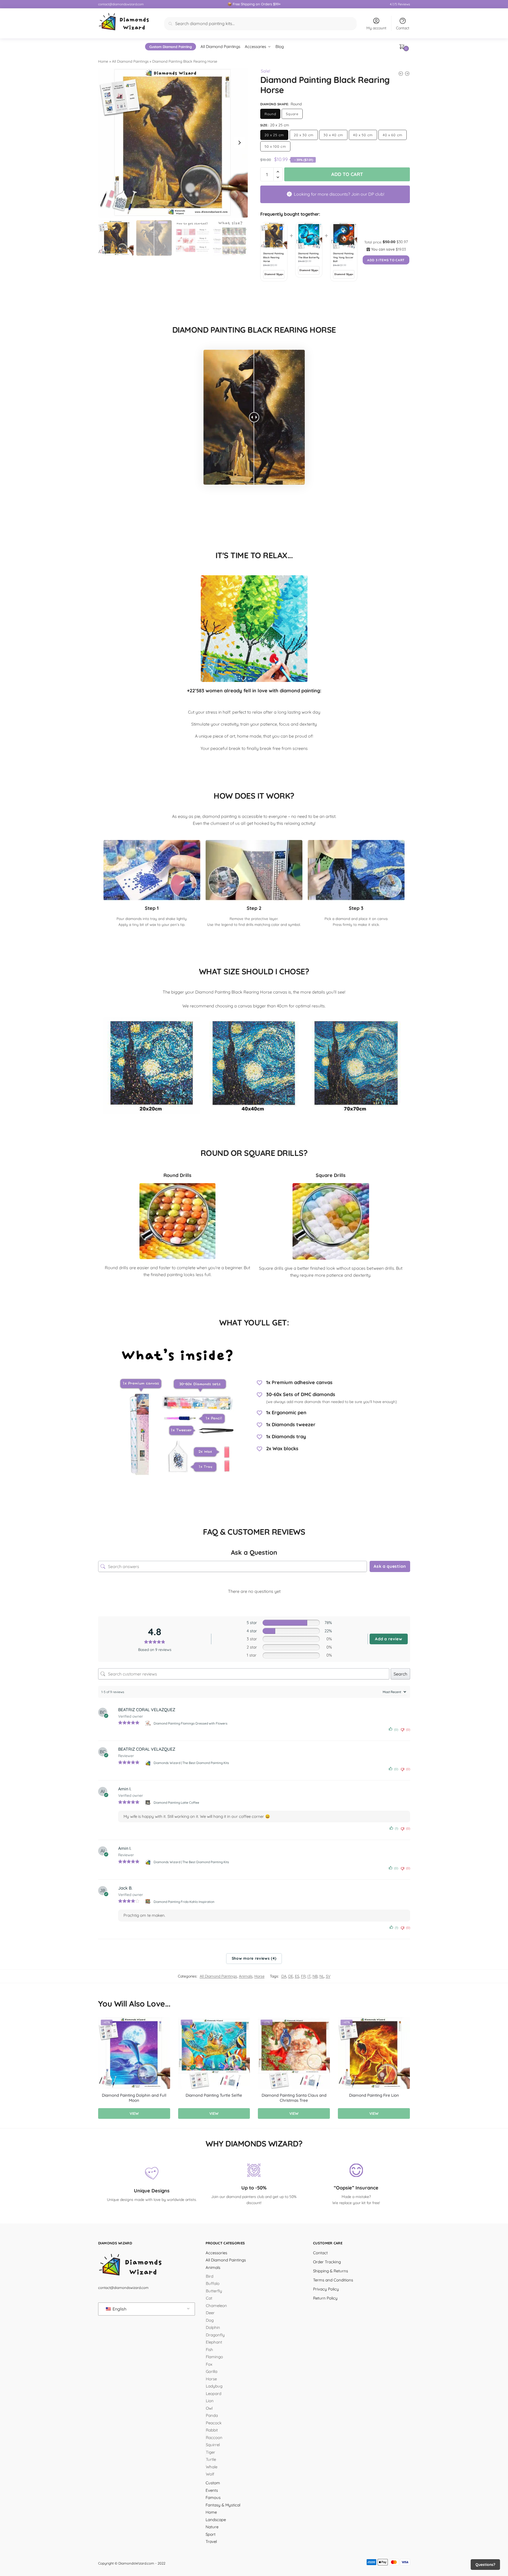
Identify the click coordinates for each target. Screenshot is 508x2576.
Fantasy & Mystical (223, 2505)
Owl (209, 2408)
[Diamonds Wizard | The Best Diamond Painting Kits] (148, 1763)
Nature (212, 2527)
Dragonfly (215, 2335)
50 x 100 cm (275, 146)
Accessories (216, 2253)
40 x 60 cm (393, 135)
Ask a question (390, 1566)
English (119, 2309)
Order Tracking (327, 2262)
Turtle (211, 2459)
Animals (246, 1976)
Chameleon (216, 2306)
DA (284, 1976)
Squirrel (213, 2445)
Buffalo (213, 2283)
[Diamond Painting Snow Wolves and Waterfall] (407, 74)
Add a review (389, 1639)
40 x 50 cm (363, 135)
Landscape (216, 2520)
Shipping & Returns (331, 2271)
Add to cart (347, 174)
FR (303, 1976)
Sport (211, 2534)
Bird (210, 2276)
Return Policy (325, 2298)
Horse (259, 1976)
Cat (209, 2298)
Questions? (485, 2565)
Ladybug (214, 2386)
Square (292, 114)
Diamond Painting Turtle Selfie (214, 2095)
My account (376, 28)
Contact (403, 28)
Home (103, 61)
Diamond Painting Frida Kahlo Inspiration (184, 1902)
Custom (213, 2483)
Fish (209, 2350)
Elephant (214, 2342)
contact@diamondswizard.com (121, 4)
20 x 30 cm (304, 135)
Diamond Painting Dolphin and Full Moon (134, 2098)
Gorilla (212, 2371)
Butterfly (214, 2291)
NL (322, 1976)
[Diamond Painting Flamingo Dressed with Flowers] (148, 1723)
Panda (212, 2415)
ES (297, 1976)
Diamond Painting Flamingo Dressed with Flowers (191, 1723)
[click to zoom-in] (173, 143)
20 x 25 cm (274, 135)
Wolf (210, 2474)
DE (291, 1976)
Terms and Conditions (333, 2280)
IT (309, 1976)
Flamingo (214, 2357)
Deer (210, 2313)
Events (212, 2490)
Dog (210, 2320)
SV (328, 1976)
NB (315, 1976)
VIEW (134, 2113)
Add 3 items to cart (386, 260)
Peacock (214, 2423)
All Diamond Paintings (130, 61)
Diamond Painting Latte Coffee (176, 1803)
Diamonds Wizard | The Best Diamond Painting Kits (191, 1763)
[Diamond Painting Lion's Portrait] (401, 74)
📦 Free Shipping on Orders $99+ (254, 4)
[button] (239, 143)
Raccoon (214, 2438)
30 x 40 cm (333, 135)
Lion (210, 2401)
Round (270, 114)
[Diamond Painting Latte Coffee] (148, 1803)
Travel (211, 2541)
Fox (209, 2364)
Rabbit (212, 2430)
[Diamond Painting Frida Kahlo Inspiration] (148, 1902)
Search (400, 1674)
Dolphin (213, 2327)
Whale (212, 2467)
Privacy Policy (326, 2289)
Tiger (211, 2452)
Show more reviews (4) (254, 1958)
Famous (213, 2497)
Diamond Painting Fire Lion (374, 2095)
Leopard (214, 2394)
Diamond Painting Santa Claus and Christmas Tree (294, 2098)
